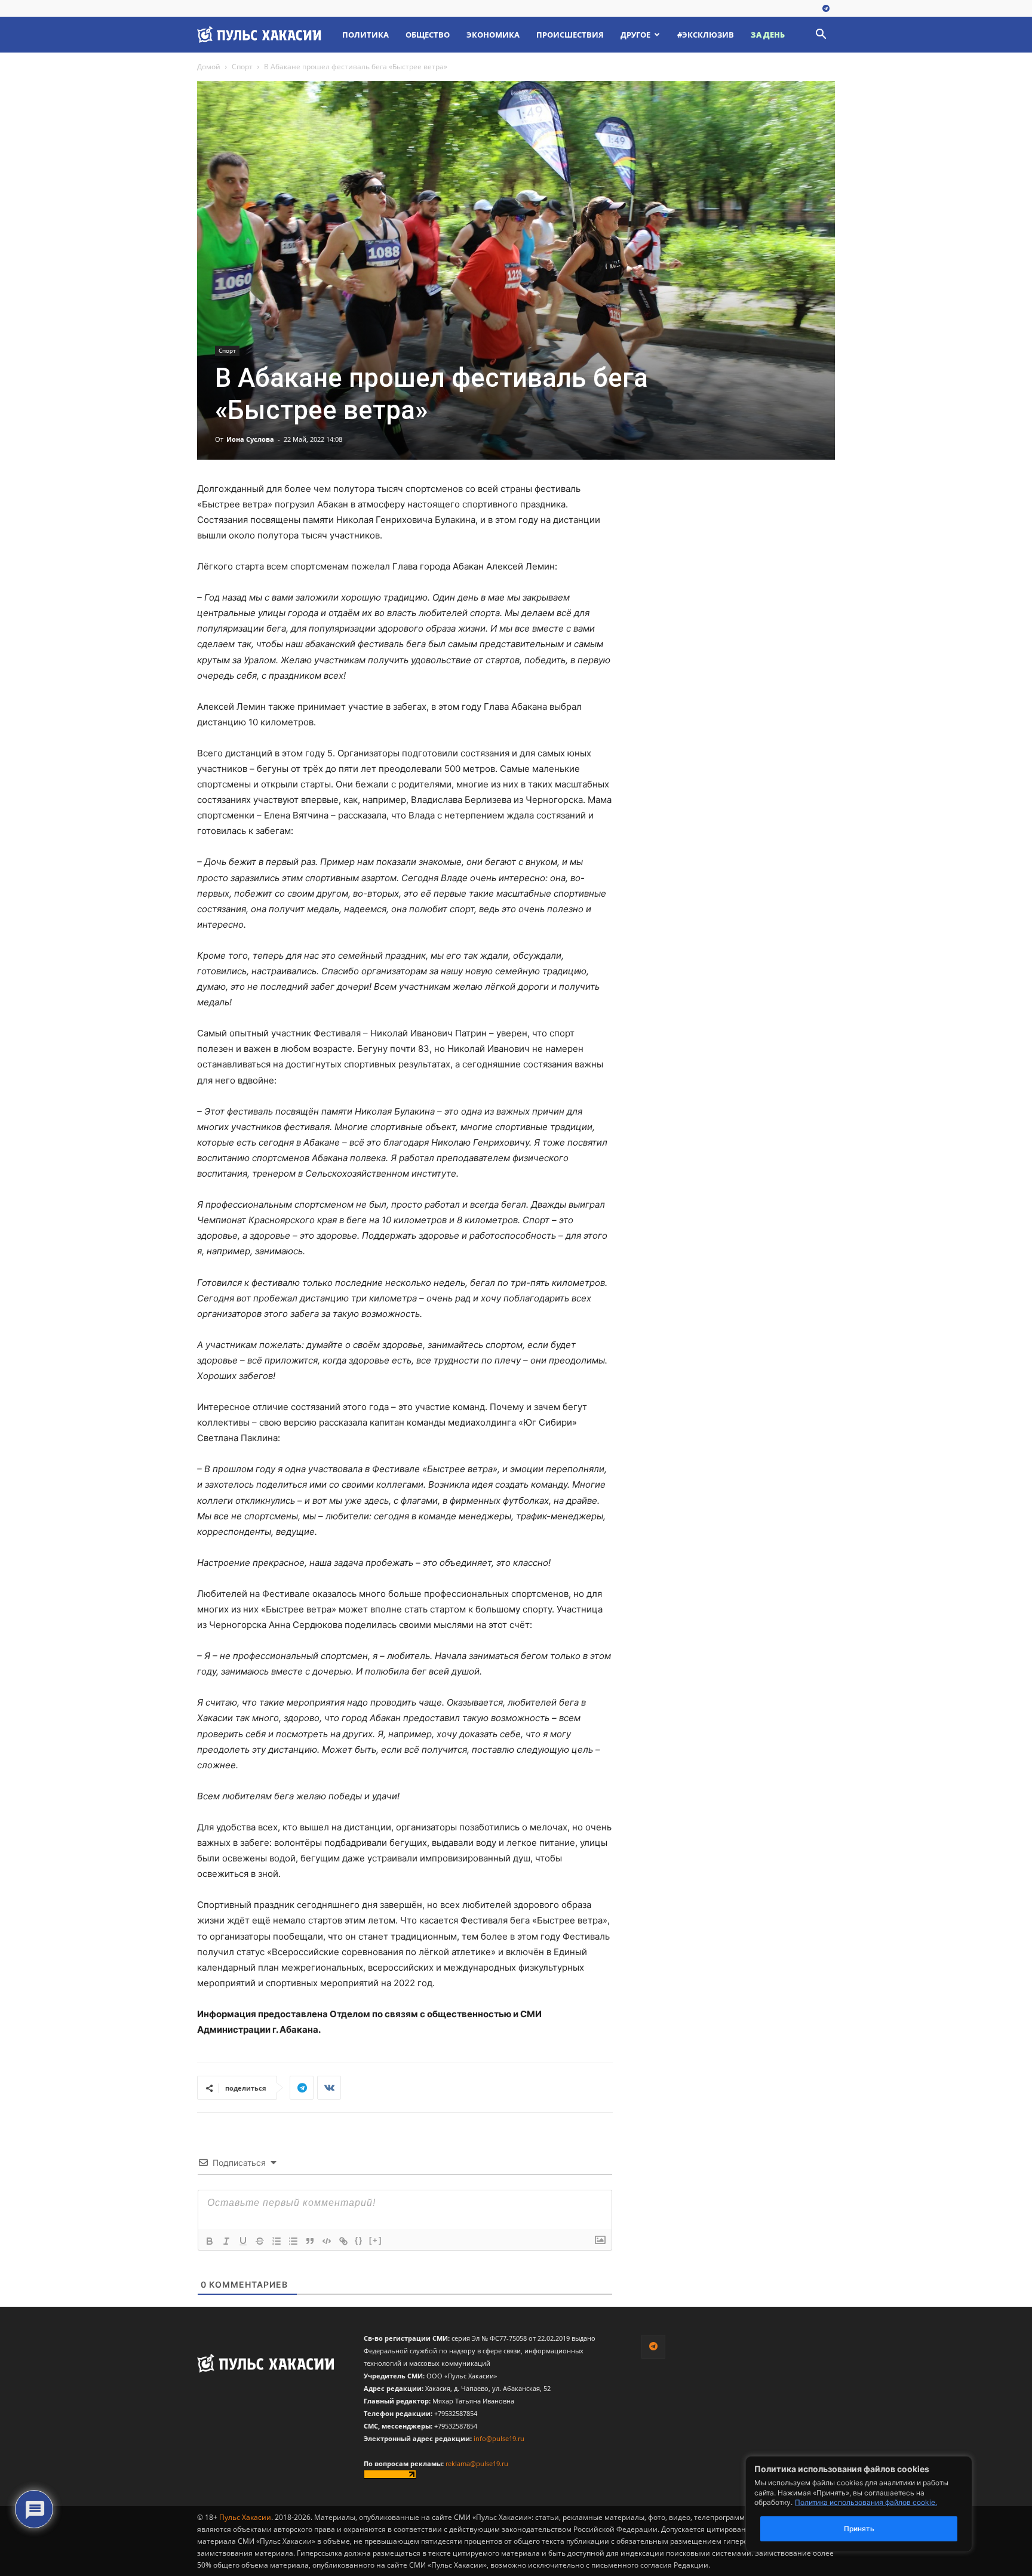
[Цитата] (310, 2241)
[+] (376, 2240)
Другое (635, 35)
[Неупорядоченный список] (293, 2241)
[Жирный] (210, 2241)
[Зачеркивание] (260, 2241)
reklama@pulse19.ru (477, 2463)
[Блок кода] (327, 2241)
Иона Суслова (250, 439)
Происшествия (570, 35)
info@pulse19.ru (499, 2438)
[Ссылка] (343, 2241)
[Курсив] (226, 2241)
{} (359, 2240)
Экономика (493, 35)
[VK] (329, 2088)
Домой (209, 67)
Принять (859, 2529)
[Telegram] (826, 9)
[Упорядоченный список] (277, 2241)
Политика (365, 35)
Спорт (242, 67)
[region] (877, 2504)
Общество (428, 35)
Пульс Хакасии (245, 2517)
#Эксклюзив (706, 35)
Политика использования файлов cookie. (866, 2502)
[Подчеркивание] (243, 2241)
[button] (821, 36)
